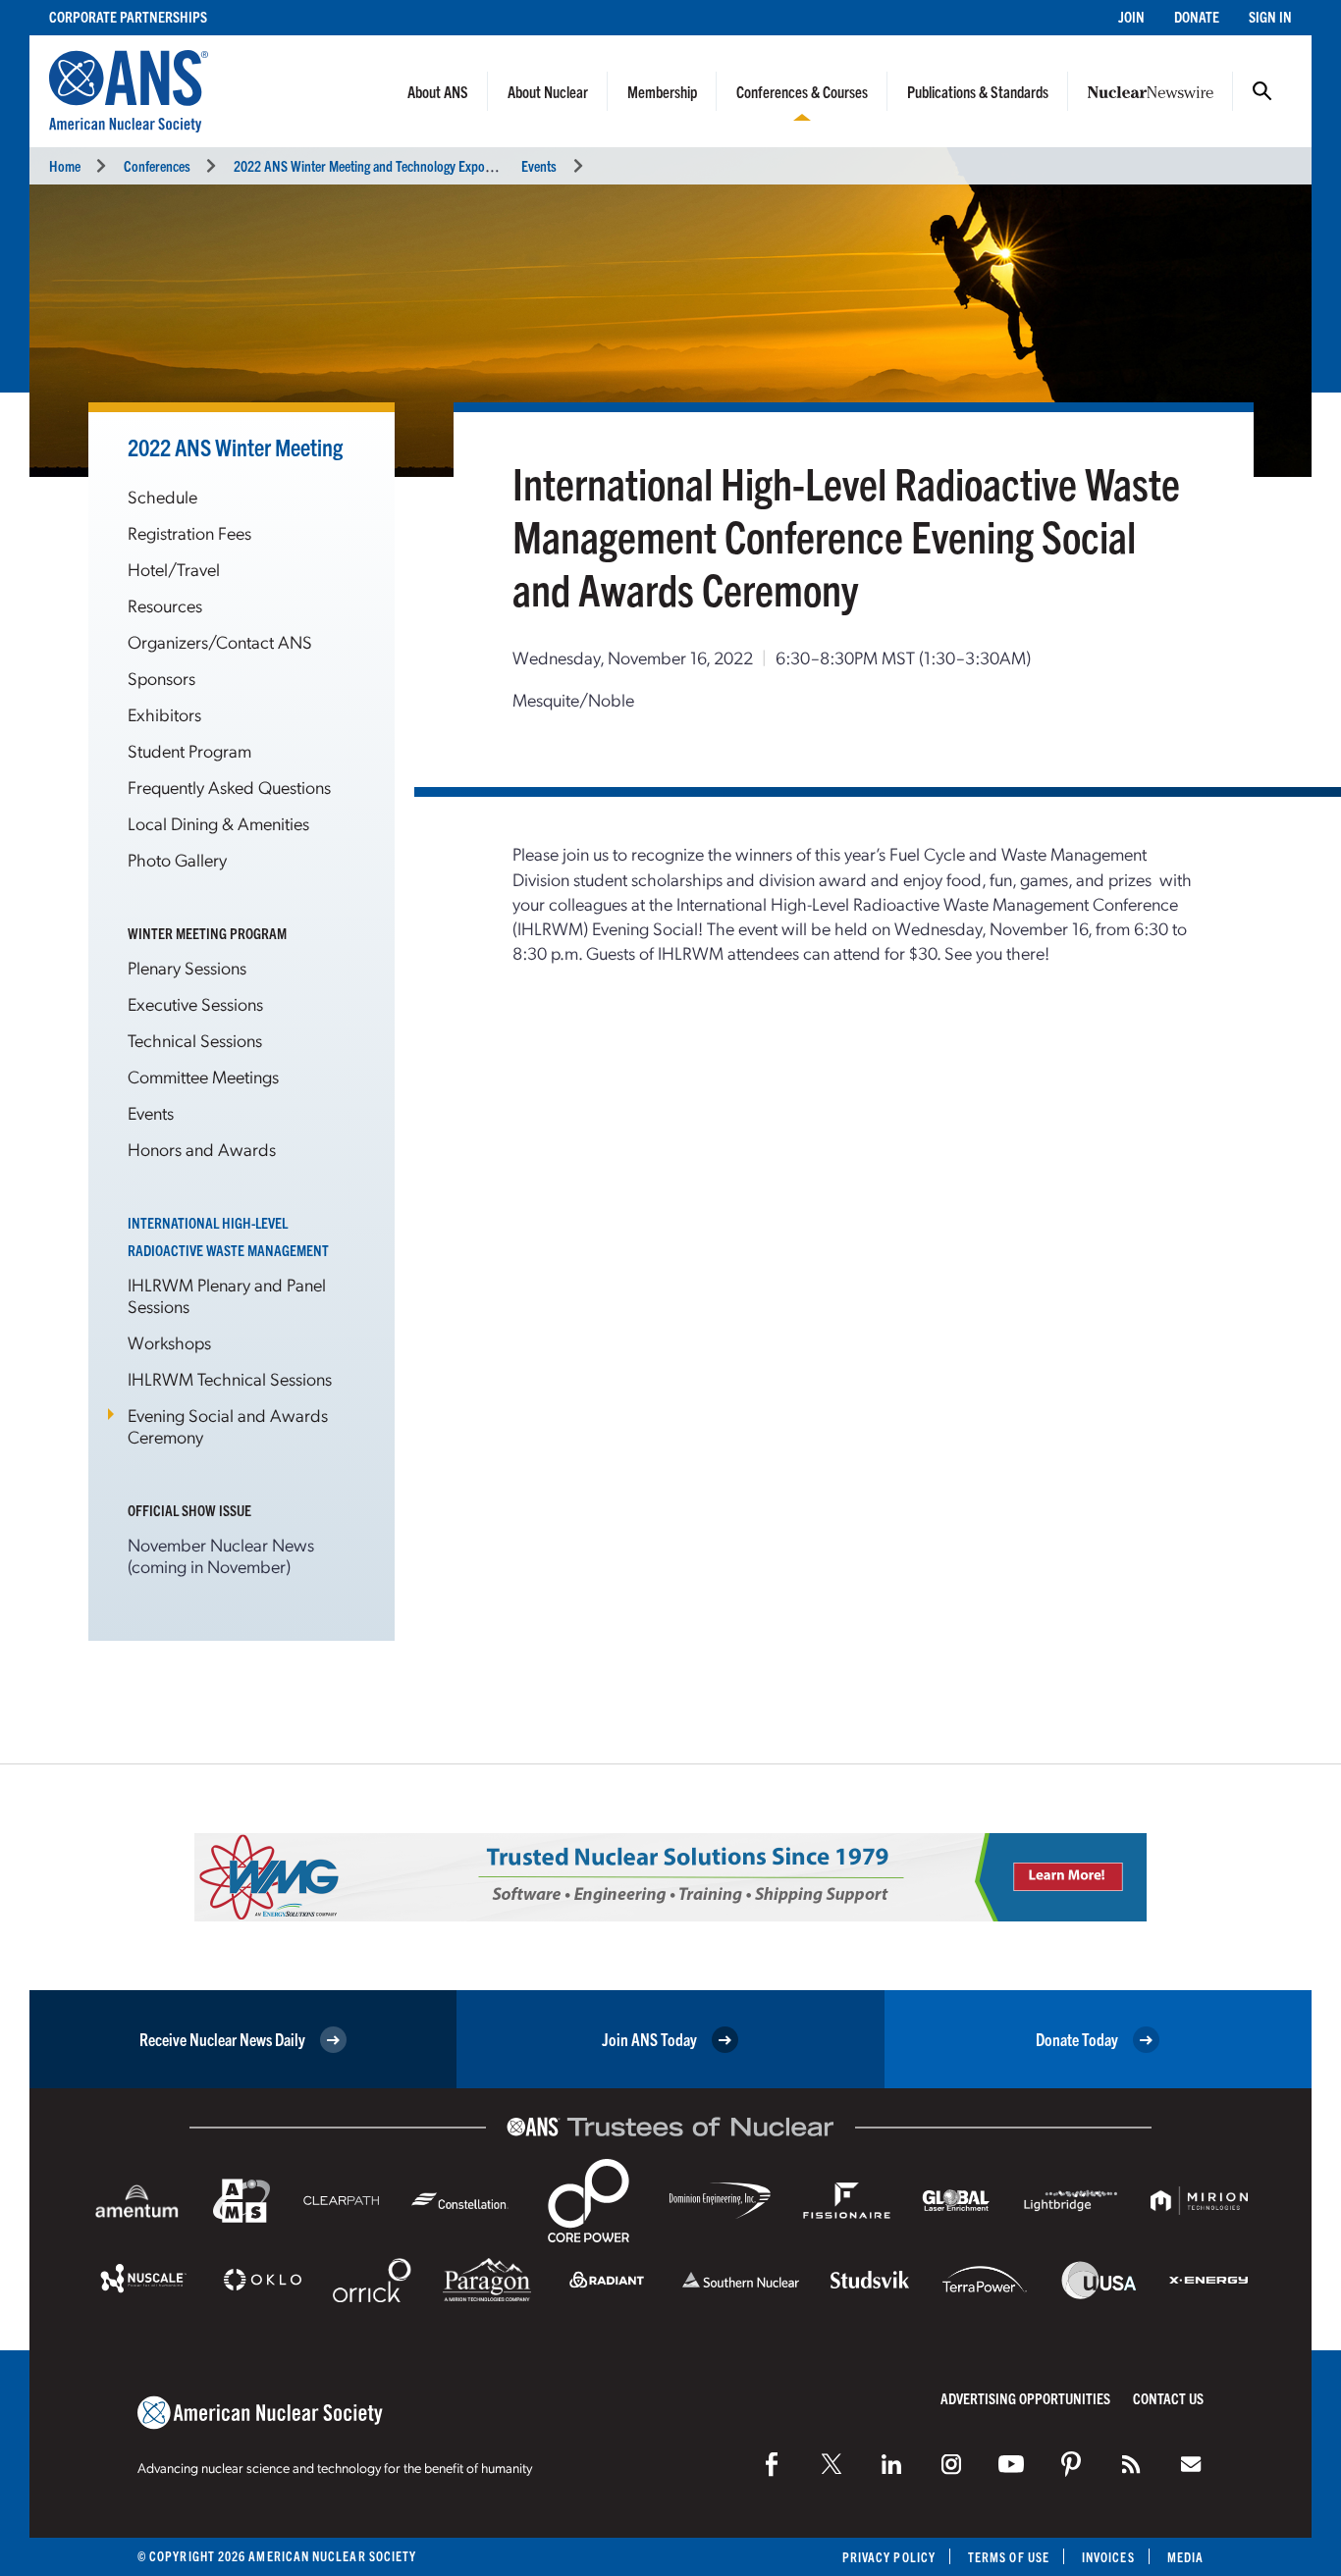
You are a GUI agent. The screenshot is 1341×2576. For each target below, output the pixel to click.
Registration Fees (189, 532)
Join (1131, 16)
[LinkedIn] (891, 2464)
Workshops (169, 1342)
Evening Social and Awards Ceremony (228, 1425)
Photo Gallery (177, 859)
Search (1262, 91)
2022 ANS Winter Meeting (235, 447)
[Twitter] (831, 2464)
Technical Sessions (195, 1040)
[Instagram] (951, 2464)
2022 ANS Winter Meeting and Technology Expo (359, 165)
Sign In (1270, 16)
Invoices (1108, 2557)
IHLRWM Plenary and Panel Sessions (227, 1295)
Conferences (157, 165)
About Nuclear (548, 91)
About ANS (438, 91)
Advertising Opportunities (1025, 2398)
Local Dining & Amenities (218, 823)
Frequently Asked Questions (229, 787)
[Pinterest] (1071, 2464)
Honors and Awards (202, 1149)
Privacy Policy (889, 2557)
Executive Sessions (195, 1003)
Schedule (162, 496)
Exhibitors (164, 714)
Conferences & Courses (802, 91)
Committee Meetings (203, 1076)
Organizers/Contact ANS (220, 641)
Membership (662, 91)
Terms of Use (1009, 2557)
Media (1185, 2557)
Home (65, 165)
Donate (1197, 16)
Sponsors (161, 678)
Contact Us (1168, 2398)
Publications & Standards (978, 91)
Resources (165, 605)
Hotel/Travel (174, 569)
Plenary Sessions (187, 967)
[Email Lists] (1191, 2464)
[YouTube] (1011, 2464)
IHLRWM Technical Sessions (230, 1378)
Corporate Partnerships (128, 16)
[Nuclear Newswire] (1131, 2464)
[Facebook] (772, 2464)
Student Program (189, 750)
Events (539, 165)
